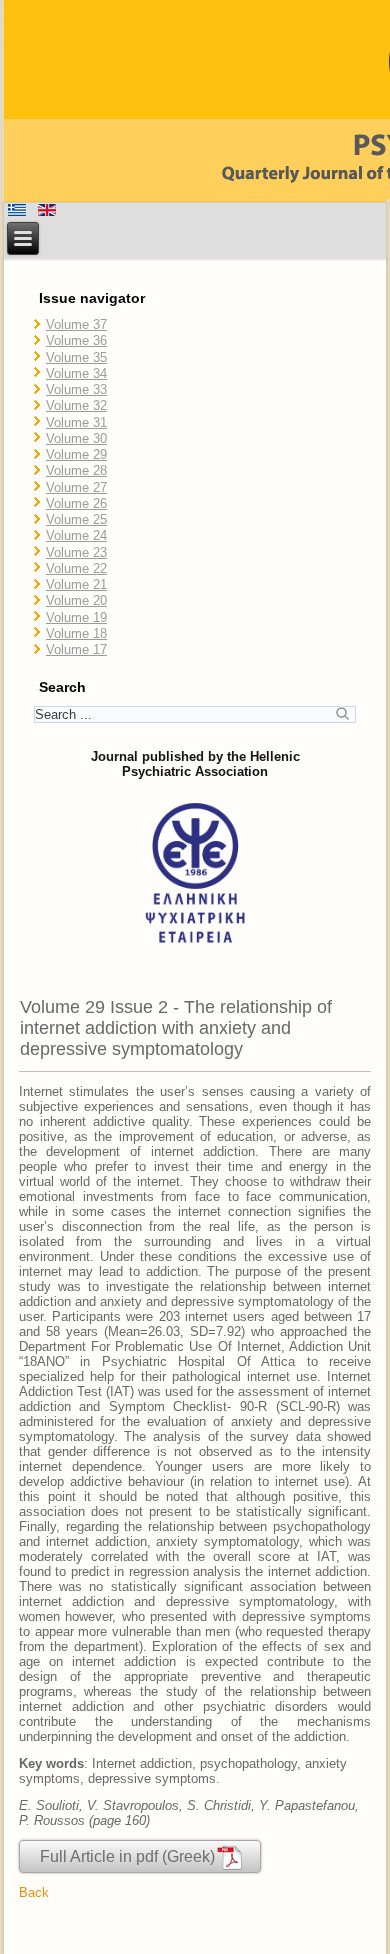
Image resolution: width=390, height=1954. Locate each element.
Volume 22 (76, 568)
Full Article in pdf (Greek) (127, 1856)
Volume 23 (76, 552)
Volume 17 (76, 649)
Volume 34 (76, 373)
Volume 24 (76, 535)
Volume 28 (76, 470)
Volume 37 (76, 324)
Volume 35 (76, 357)
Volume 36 (76, 340)
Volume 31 (76, 422)
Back (34, 1892)
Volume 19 (76, 617)
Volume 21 (76, 584)
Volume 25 (76, 519)
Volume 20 (76, 600)
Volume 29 (76, 454)
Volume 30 (76, 438)
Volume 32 (76, 405)
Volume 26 (76, 503)
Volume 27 (76, 487)
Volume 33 (76, 389)
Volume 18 (76, 633)
